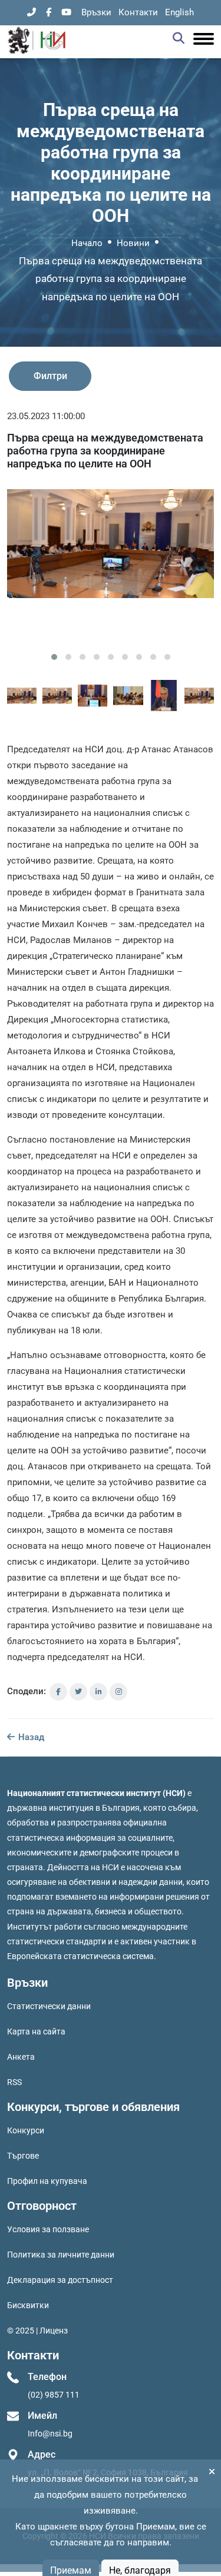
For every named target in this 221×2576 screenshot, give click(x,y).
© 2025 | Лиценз (37, 2331)
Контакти (138, 12)
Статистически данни (49, 2006)
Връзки (96, 12)
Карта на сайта (36, 2031)
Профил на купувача (47, 2181)
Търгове (23, 2156)
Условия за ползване (48, 2229)
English (179, 12)
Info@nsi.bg (50, 2434)
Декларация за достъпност (60, 2280)
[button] (54, 657)
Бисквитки (28, 2305)
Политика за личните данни (61, 2255)
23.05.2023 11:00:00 (46, 416)
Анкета (21, 2057)
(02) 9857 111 (54, 2395)
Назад (30, 1737)
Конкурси (26, 2130)
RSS (14, 2082)
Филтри (50, 376)
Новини (133, 243)
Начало (87, 243)
